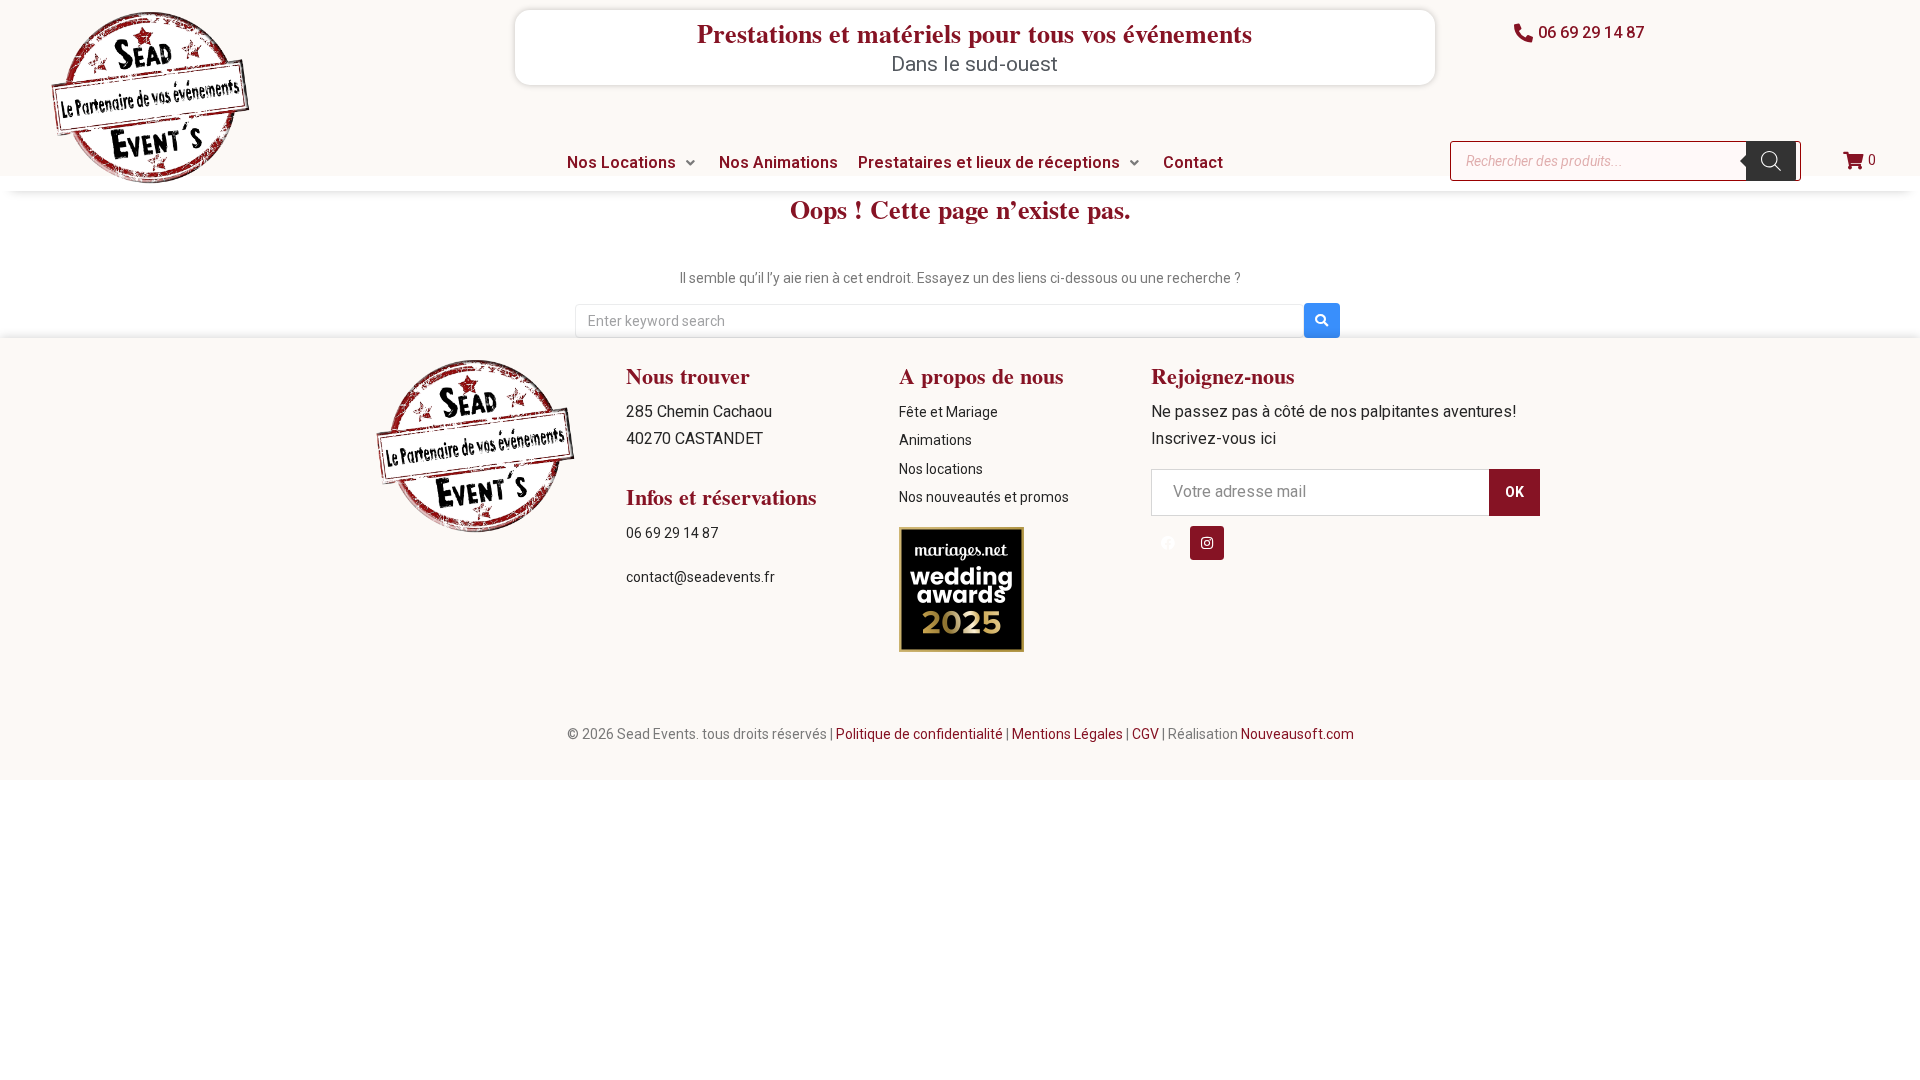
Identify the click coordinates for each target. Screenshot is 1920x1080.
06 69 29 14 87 (672, 533)
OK (1494, 1049)
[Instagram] (1216, 546)
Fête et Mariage (948, 412)
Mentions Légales (1069, 734)
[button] (633, 163)
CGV (1147, 734)
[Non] (1890, 1060)
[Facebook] (1171, 546)
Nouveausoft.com (1297, 734)
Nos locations (941, 469)
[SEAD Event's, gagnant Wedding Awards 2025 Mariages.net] (961, 647)
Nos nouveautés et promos (984, 497)
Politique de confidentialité (919, 734)
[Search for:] (939, 321)
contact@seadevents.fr (700, 577)
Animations (935, 440)
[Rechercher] (1771, 161)
